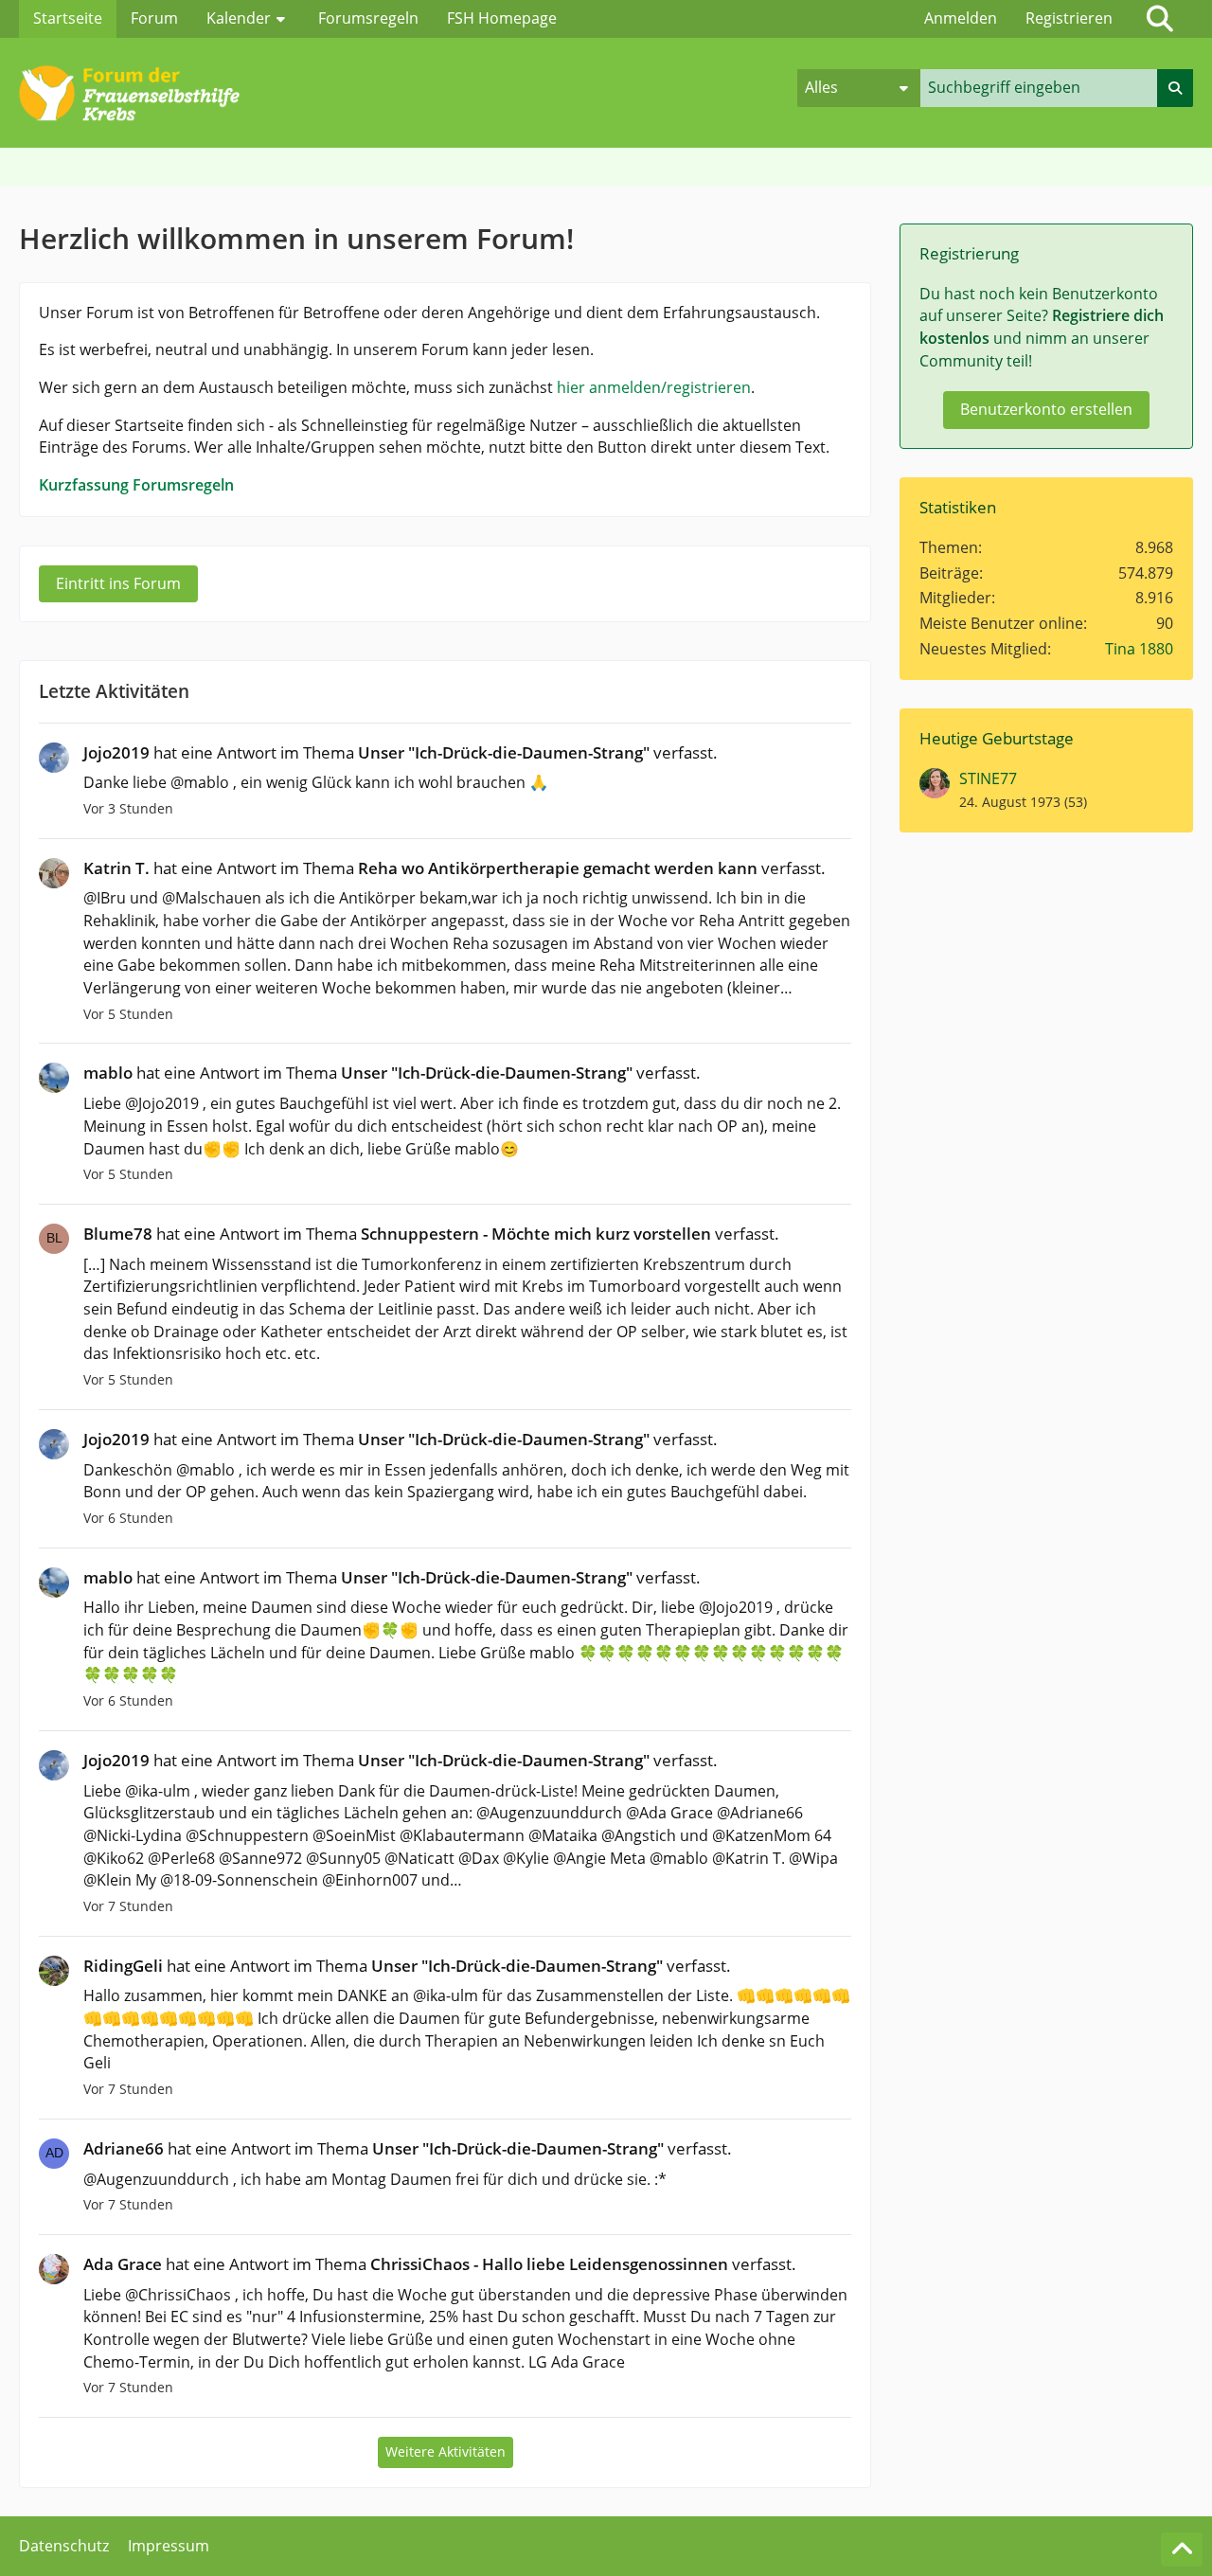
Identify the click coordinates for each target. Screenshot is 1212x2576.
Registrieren (1069, 18)
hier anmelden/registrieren (654, 387)
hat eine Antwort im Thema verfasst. (401, 752)
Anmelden (961, 18)
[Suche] (1160, 19)
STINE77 (988, 778)
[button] (859, 88)
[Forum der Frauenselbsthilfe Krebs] (408, 88)
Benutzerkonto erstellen (1046, 409)
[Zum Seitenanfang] (1182, 2549)
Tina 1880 (1139, 649)
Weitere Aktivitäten (446, 2451)
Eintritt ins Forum (118, 583)
